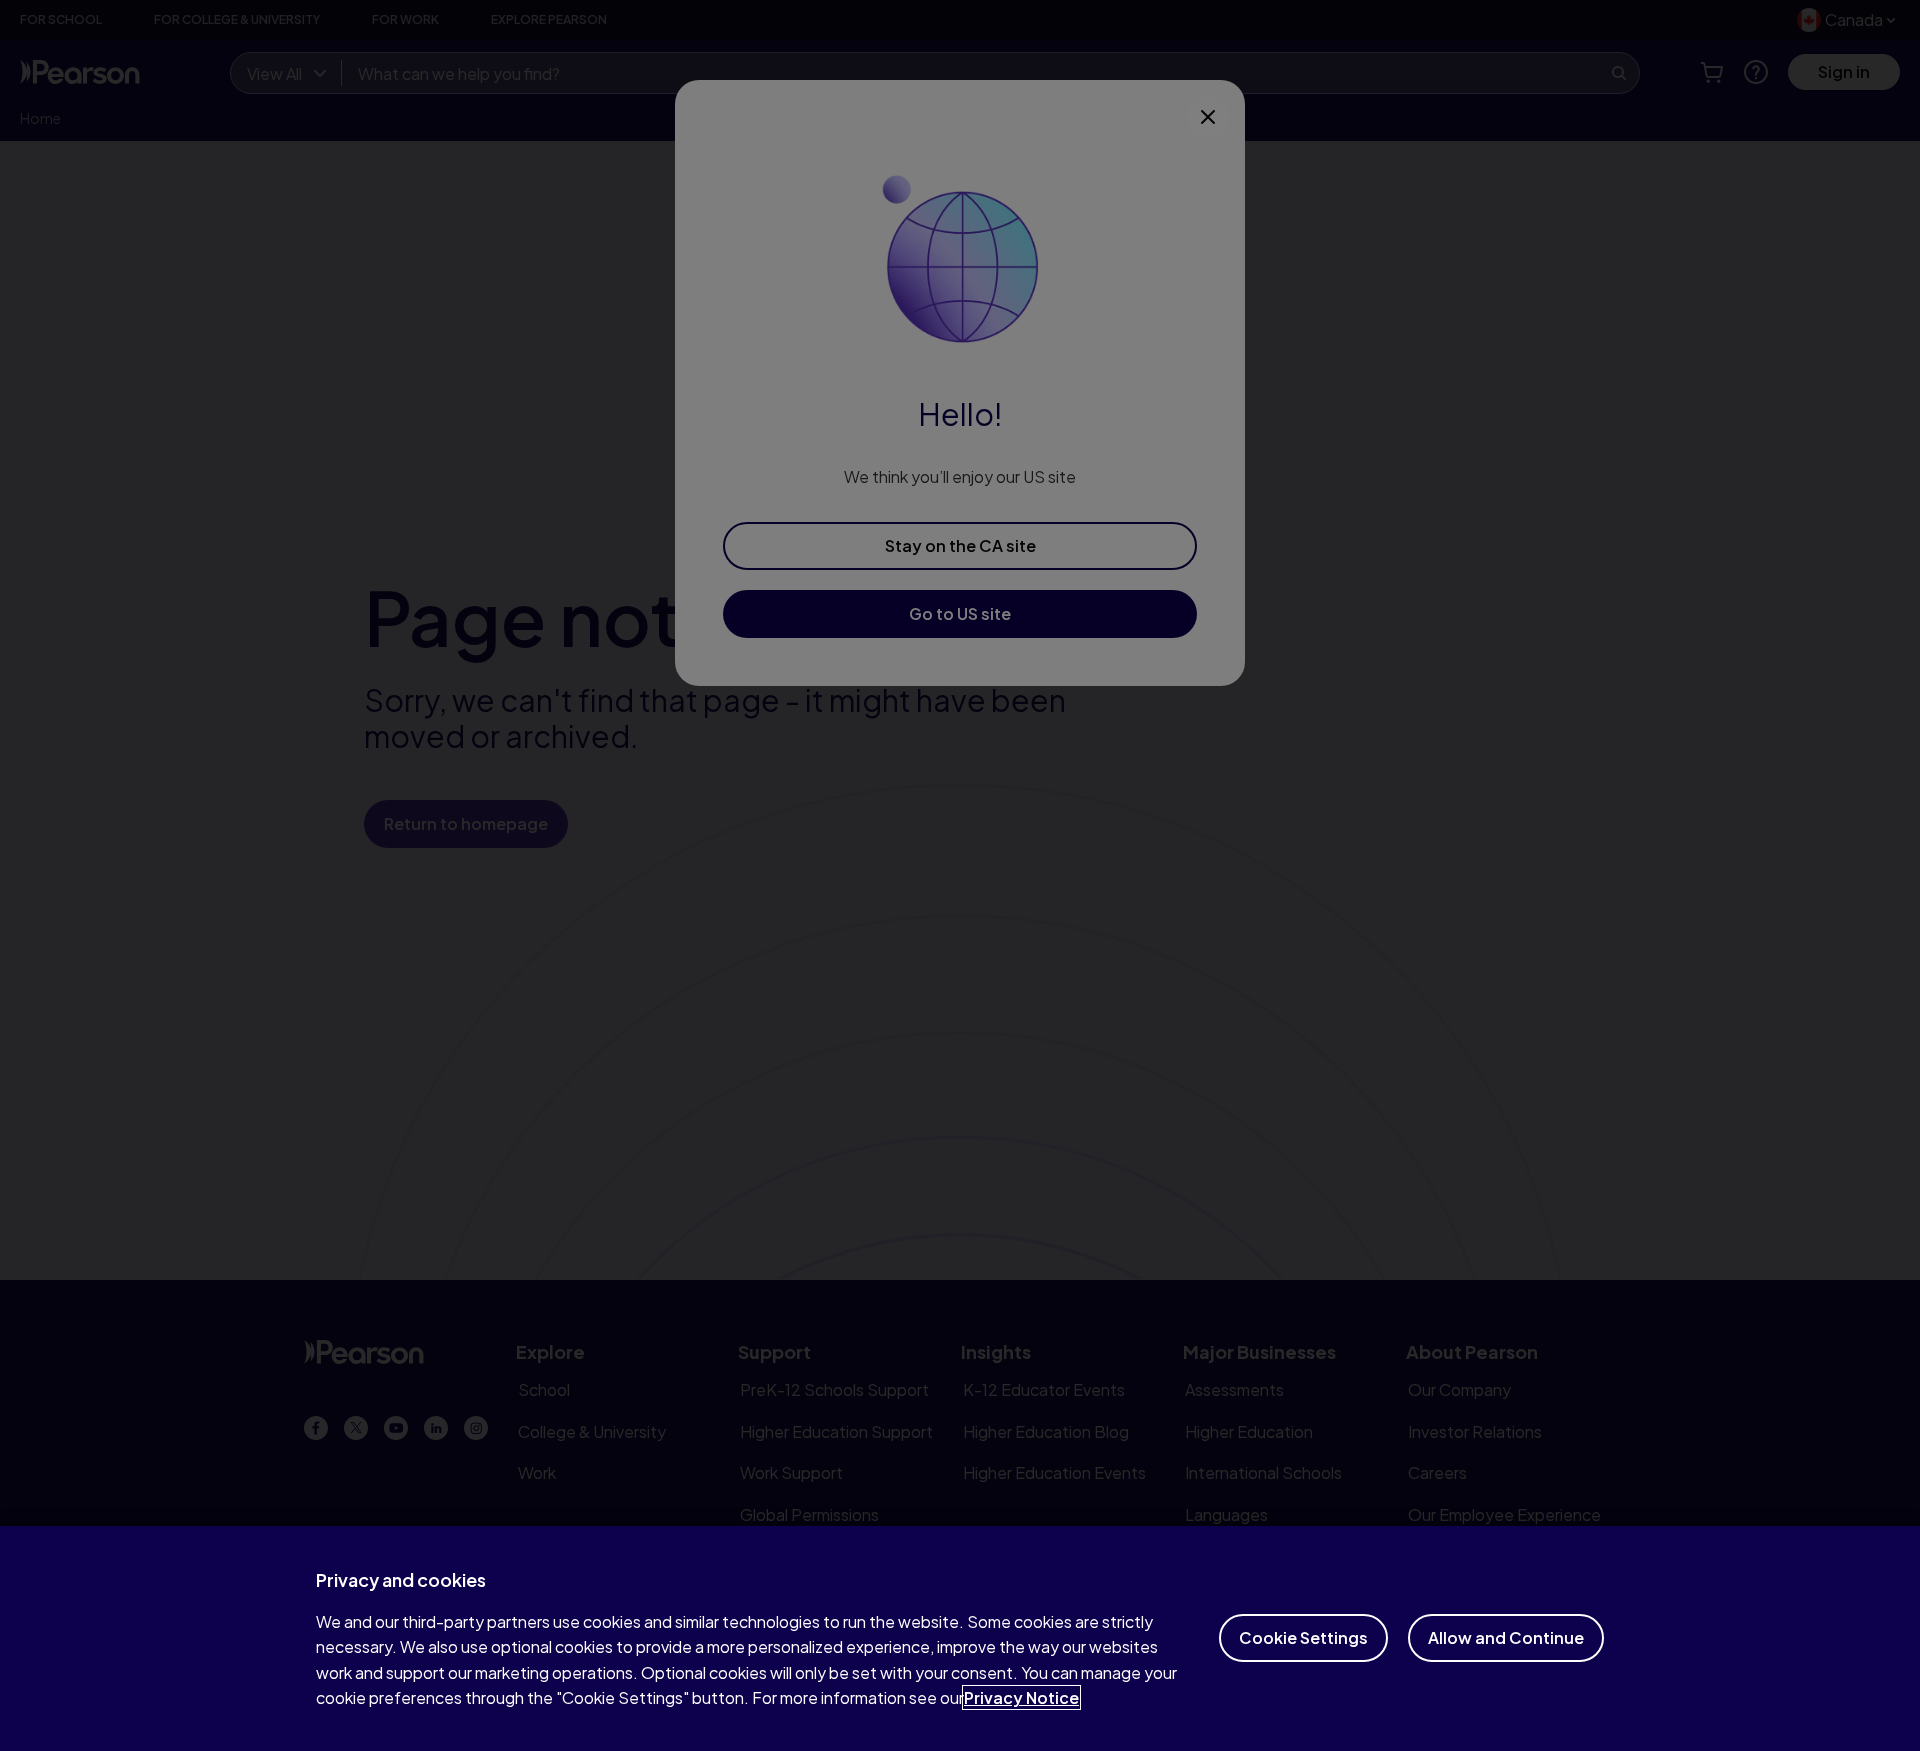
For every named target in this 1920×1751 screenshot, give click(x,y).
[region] (960, 1638)
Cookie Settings (1303, 1637)
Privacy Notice (1021, 1697)
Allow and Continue (1506, 1637)
